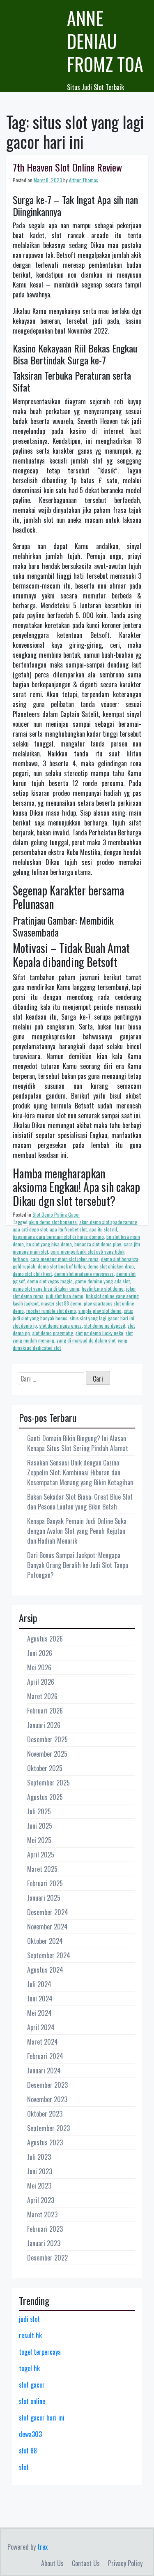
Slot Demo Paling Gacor (56, 1214)
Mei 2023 (39, 2186)
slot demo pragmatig (53, 1333)
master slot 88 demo (61, 1303)
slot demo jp (25, 1325)
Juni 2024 (40, 1999)
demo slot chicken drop (111, 1266)
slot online (32, 2401)
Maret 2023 (42, 2214)
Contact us (86, 2563)
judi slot (29, 2319)
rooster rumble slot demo (51, 1311)
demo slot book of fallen (61, 1266)
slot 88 (28, 2451)
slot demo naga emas (61, 1325)
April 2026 (41, 1682)
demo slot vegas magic (50, 1281)
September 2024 (49, 1955)
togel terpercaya (40, 2352)
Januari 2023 (44, 2243)
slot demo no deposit (105, 1325)
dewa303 (30, 2434)
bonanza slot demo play (98, 1244)
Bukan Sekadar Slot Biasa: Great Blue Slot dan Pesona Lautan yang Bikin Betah (80, 1502)
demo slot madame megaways (84, 1274)
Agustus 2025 (45, 1797)
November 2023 (47, 2099)
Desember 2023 (47, 2085)
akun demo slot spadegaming (108, 1222)
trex (43, 2547)
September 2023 (48, 2128)
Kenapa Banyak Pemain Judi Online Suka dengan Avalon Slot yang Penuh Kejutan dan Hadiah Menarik (77, 1531)
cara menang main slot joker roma (64, 1259)
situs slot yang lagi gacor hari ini (102, 1318)
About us (52, 2563)
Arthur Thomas (84, 180)
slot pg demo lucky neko (99, 1333)
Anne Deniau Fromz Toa (105, 41)
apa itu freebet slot (68, 1229)
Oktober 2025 (45, 1768)
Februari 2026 (45, 1711)
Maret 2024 (43, 2042)
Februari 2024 (45, 2056)
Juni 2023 (40, 2171)
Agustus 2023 (45, 2142)
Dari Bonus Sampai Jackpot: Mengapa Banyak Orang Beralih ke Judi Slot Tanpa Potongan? (78, 1565)
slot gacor (32, 2385)
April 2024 (41, 2027)
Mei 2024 (39, 2013)
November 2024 (47, 1927)
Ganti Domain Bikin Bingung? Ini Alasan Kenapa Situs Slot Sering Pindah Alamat (78, 1443)
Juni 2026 (40, 1653)
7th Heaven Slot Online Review (67, 167)
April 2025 (41, 1855)
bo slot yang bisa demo (49, 1244)
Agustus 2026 (45, 1639)
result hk (30, 2335)
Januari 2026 (44, 1725)
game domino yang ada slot (102, 1281)
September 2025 (48, 1783)
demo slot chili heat (32, 1274)
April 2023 (41, 2200)
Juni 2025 (40, 1826)
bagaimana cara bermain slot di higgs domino (58, 1237)
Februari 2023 (45, 2229)
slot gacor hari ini (42, 2418)
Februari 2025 (45, 1883)
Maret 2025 (42, 1869)
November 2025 (47, 1754)
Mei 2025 (39, 1840)
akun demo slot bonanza (53, 1222)
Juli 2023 (39, 2157)
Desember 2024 (48, 1912)
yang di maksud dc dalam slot (86, 1340)
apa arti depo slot (30, 1229)
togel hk (29, 2368)
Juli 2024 (39, 1984)
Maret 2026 (42, 1696)
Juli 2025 (39, 1811)
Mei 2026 (39, 1667)
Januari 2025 (44, 1898)
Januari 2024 (44, 2071)
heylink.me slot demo (103, 1288)
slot (24, 2467)
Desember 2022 (47, 2258)
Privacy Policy (125, 2563)
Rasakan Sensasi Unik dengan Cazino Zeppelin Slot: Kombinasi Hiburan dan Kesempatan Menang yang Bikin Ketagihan (80, 1472)
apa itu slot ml (103, 1229)
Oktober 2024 (45, 1941)
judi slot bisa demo (65, 1296)
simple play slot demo (100, 1311)
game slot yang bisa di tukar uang (46, 1288)
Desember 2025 (47, 1739)
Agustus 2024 (45, 1970)
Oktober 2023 (45, 2114)
